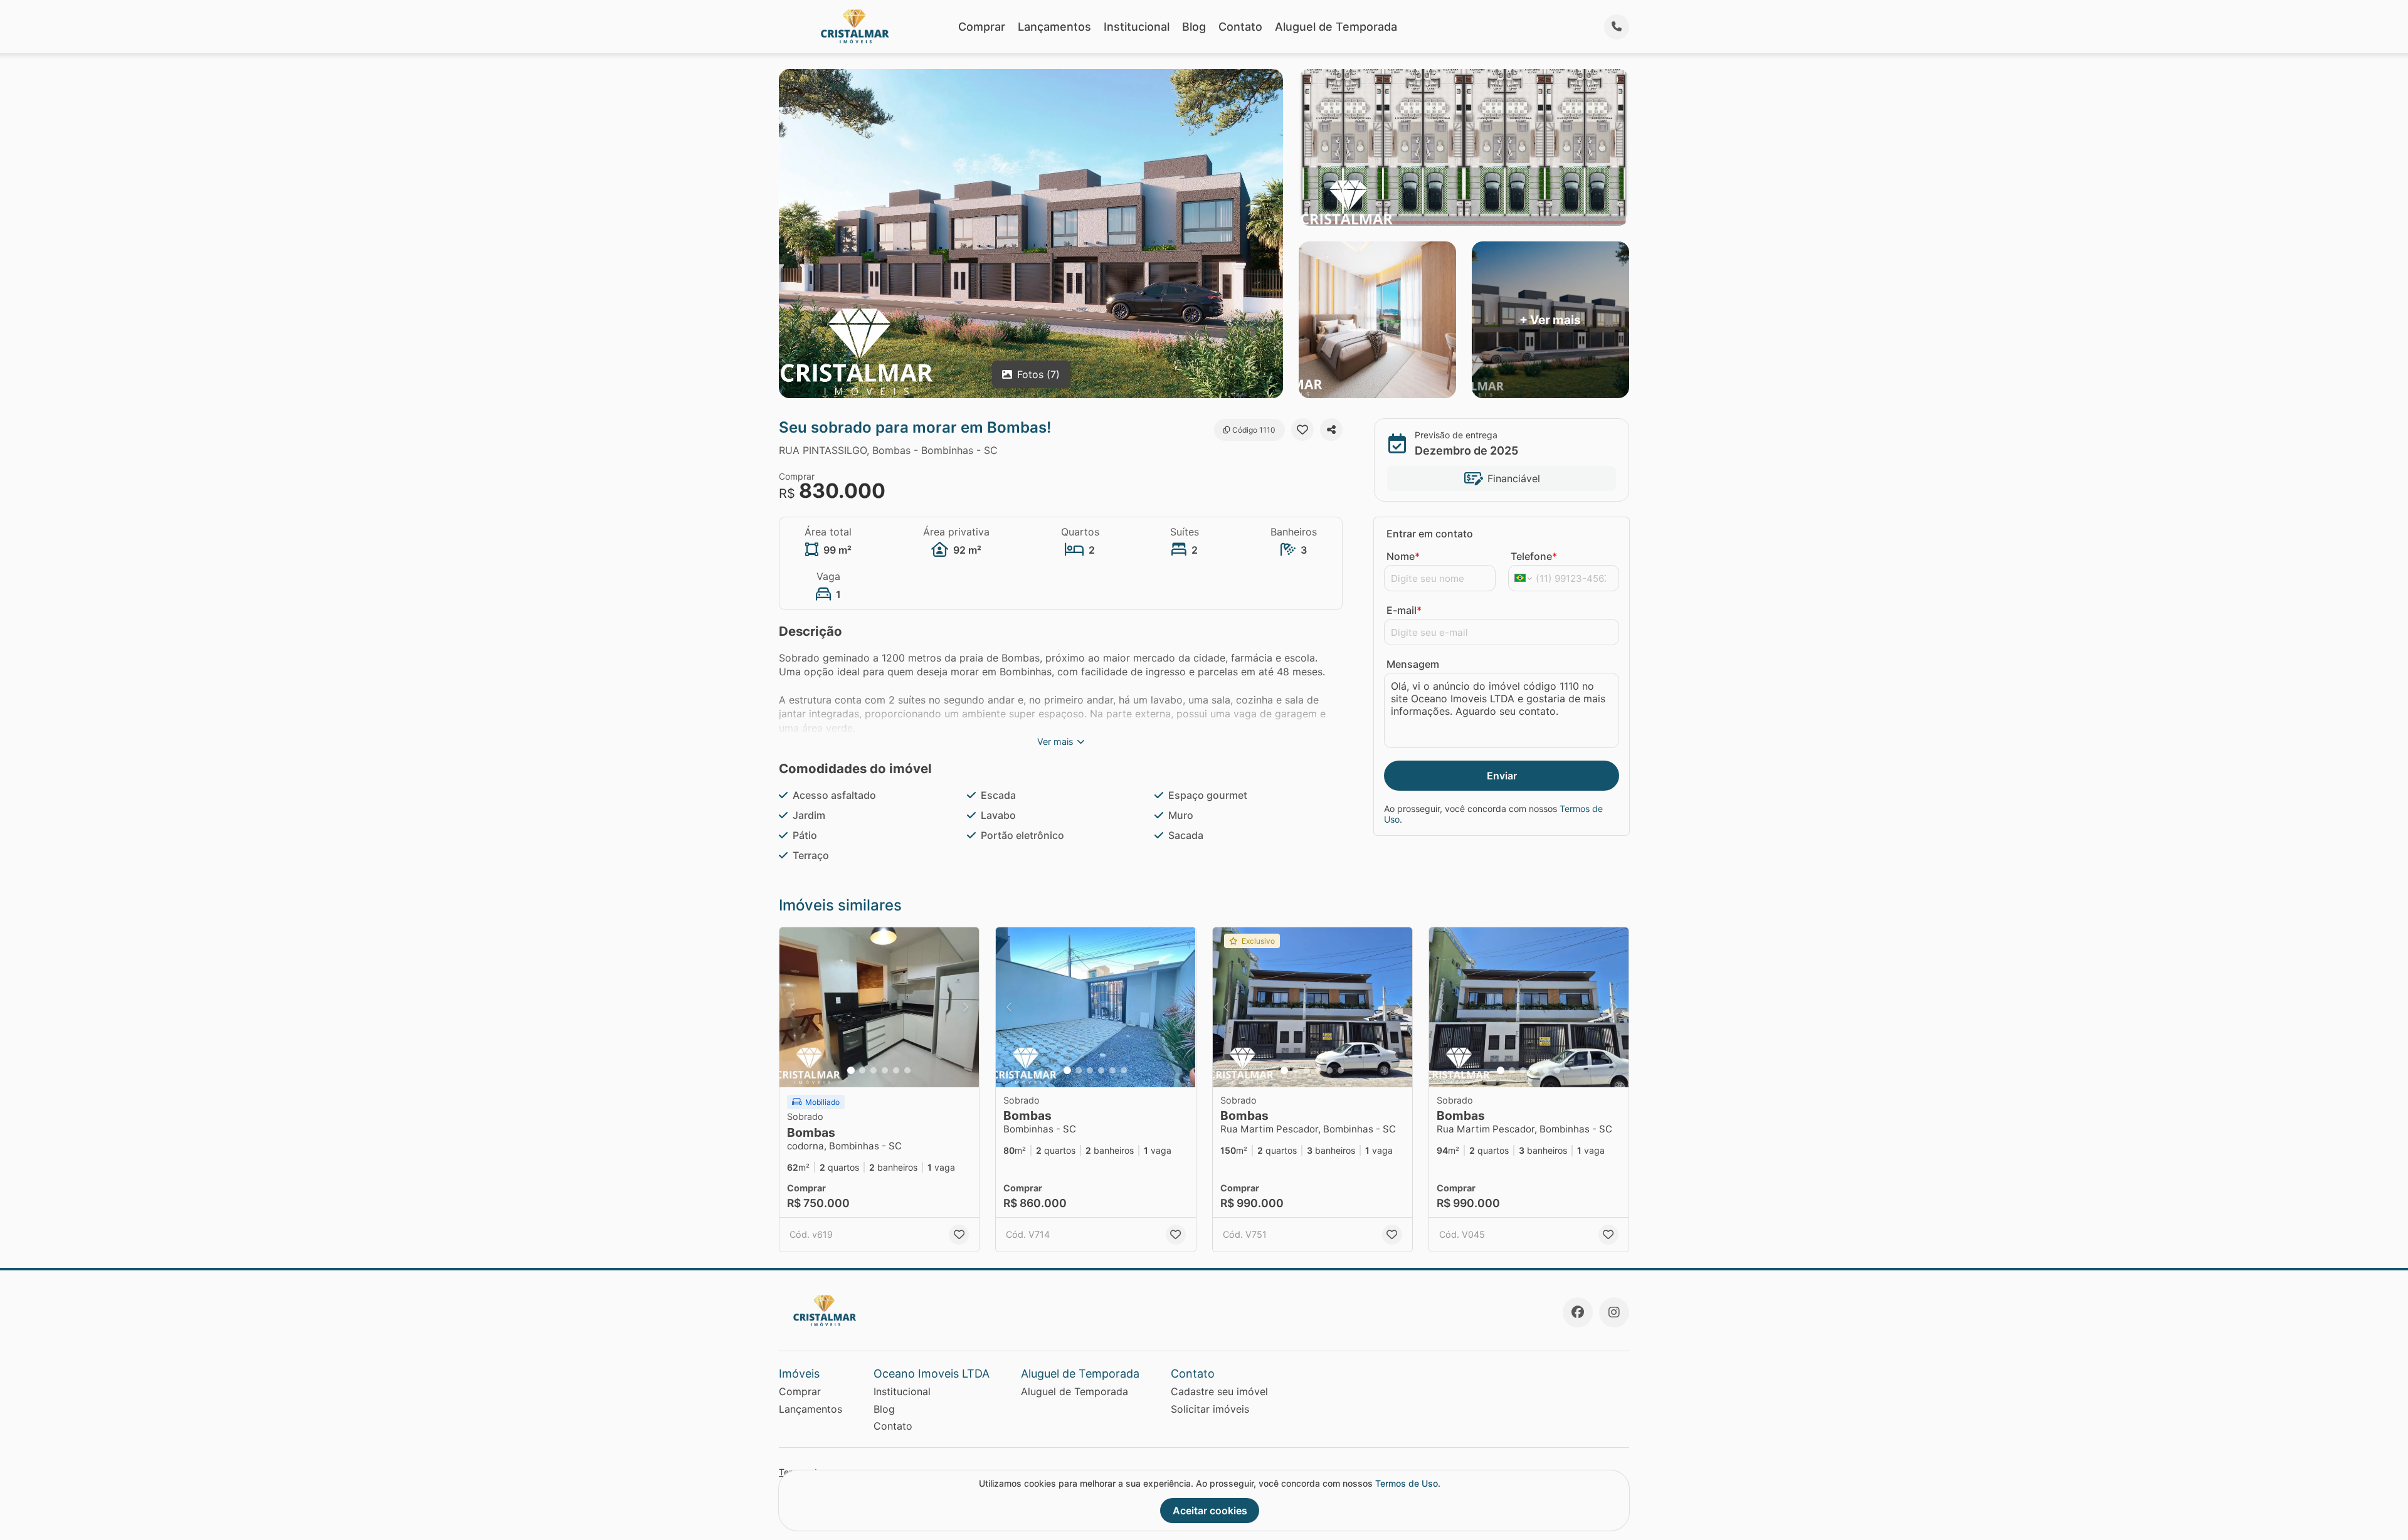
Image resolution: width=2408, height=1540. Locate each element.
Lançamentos (1054, 27)
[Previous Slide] (793, 1007)
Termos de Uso (1407, 1483)
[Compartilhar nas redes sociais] (1331, 430)
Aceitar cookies (1210, 1511)
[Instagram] (1614, 1312)
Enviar (1502, 776)
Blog (1194, 27)
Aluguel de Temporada (1336, 27)
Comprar (982, 27)
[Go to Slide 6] (907, 1070)
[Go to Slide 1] (851, 1070)
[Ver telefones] (1617, 27)
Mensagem (1413, 664)
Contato (1240, 27)
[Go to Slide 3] (874, 1070)
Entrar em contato (1430, 534)
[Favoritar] (1302, 430)
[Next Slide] (966, 1007)
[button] (879, 1007)
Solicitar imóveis (1210, 1409)
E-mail (1404, 610)
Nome (1403, 556)
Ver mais (1055, 741)
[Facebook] (1578, 1312)
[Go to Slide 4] (885, 1070)
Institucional (1137, 27)
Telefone (1534, 556)
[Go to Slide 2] (862, 1070)
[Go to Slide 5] (896, 1070)
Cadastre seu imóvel (1219, 1391)
